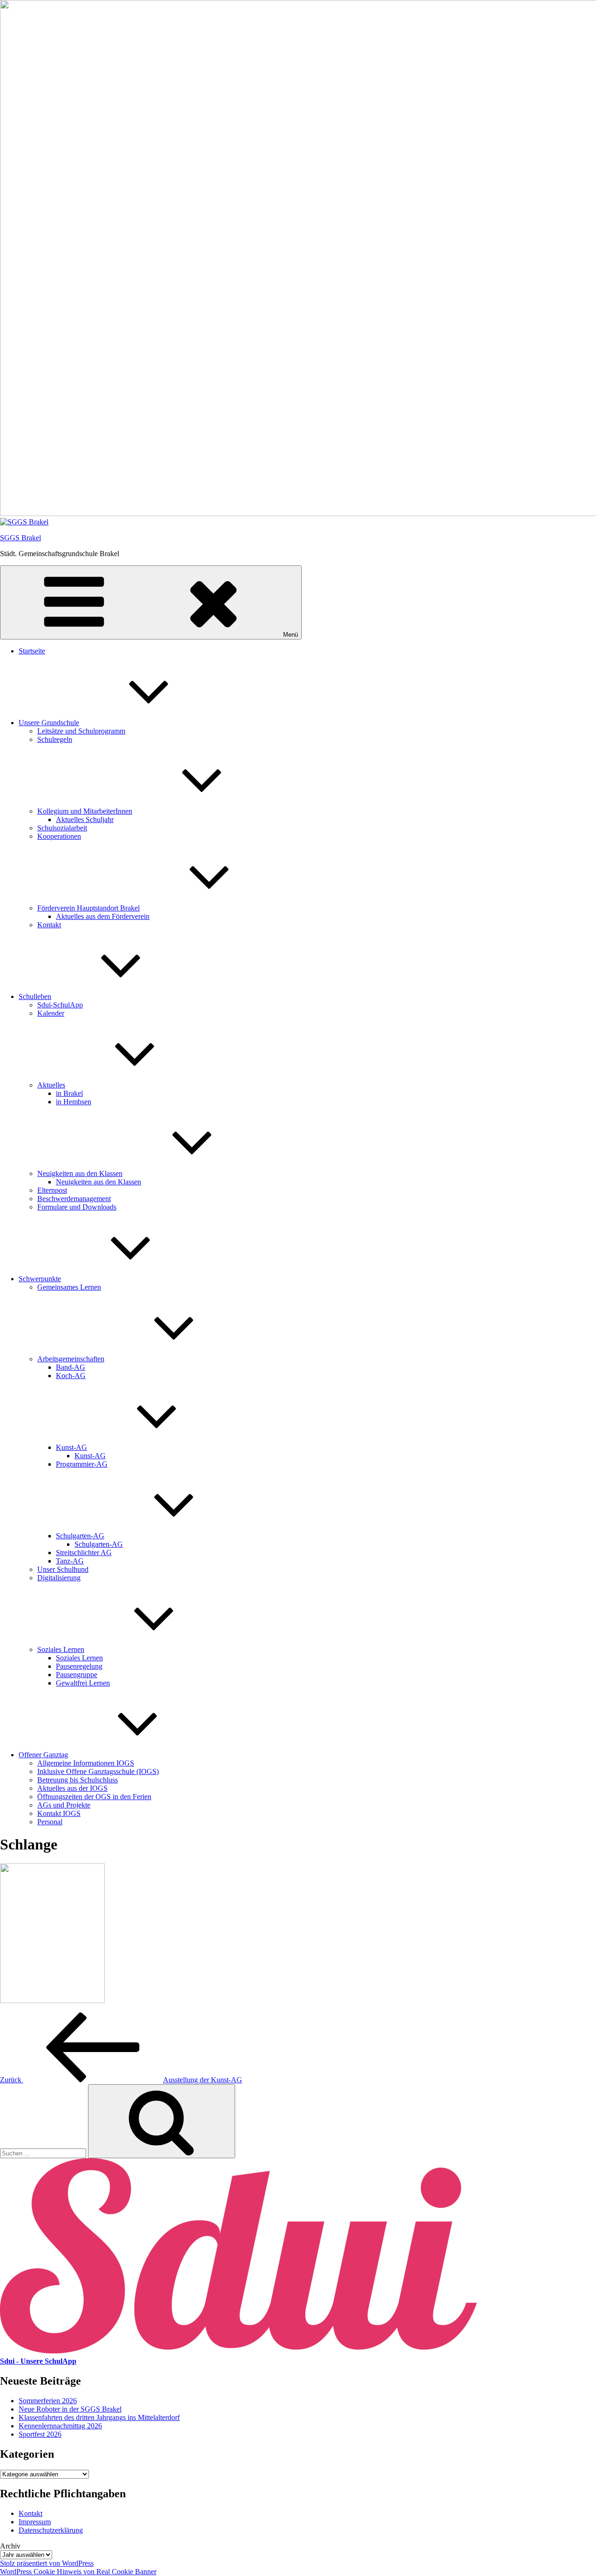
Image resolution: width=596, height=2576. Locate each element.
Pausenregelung (79, 1666)
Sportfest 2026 (40, 2434)
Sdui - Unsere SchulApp (38, 2361)
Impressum (35, 2522)
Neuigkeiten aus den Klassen (80, 1173)
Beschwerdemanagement (74, 1199)
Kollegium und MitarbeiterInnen (85, 811)
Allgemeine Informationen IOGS (86, 1763)
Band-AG (71, 1367)
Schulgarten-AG (80, 1536)
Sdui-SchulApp (60, 1005)
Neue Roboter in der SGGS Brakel (70, 2409)
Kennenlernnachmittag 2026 (60, 2426)
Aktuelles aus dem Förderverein (103, 916)
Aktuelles (51, 1085)
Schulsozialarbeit (62, 828)
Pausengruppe (77, 1675)
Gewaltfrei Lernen (83, 1683)
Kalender (51, 1013)
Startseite (32, 651)
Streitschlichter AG (84, 1553)
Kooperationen (59, 836)
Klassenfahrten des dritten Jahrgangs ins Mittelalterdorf (99, 2417)
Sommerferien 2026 (48, 2401)
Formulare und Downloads (77, 1207)
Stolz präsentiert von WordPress (47, 2563)
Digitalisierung (59, 1578)
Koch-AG (71, 1376)
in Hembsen (74, 1102)
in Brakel (69, 1093)
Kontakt (49, 925)
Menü (291, 635)
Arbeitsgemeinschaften (71, 1359)
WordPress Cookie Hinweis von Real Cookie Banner (78, 2572)
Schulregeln (55, 739)
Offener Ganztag (43, 1755)
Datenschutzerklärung (51, 2530)
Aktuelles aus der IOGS (72, 1788)
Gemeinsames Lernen (69, 1287)
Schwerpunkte (40, 1279)
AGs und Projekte (64, 1805)
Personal (50, 1822)
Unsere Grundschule (49, 723)
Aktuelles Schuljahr (85, 819)
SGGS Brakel (20, 538)
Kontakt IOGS (59, 1813)
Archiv (10, 2546)
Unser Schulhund (63, 1569)
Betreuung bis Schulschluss (78, 1780)
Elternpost (52, 1190)
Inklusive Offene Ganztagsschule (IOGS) (98, 1771)
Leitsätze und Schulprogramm (81, 731)
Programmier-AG (82, 1464)
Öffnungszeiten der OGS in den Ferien (94, 1797)
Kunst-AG (71, 1447)
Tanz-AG (70, 1561)
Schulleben (35, 996)
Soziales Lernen (61, 1649)
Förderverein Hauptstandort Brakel (88, 908)
